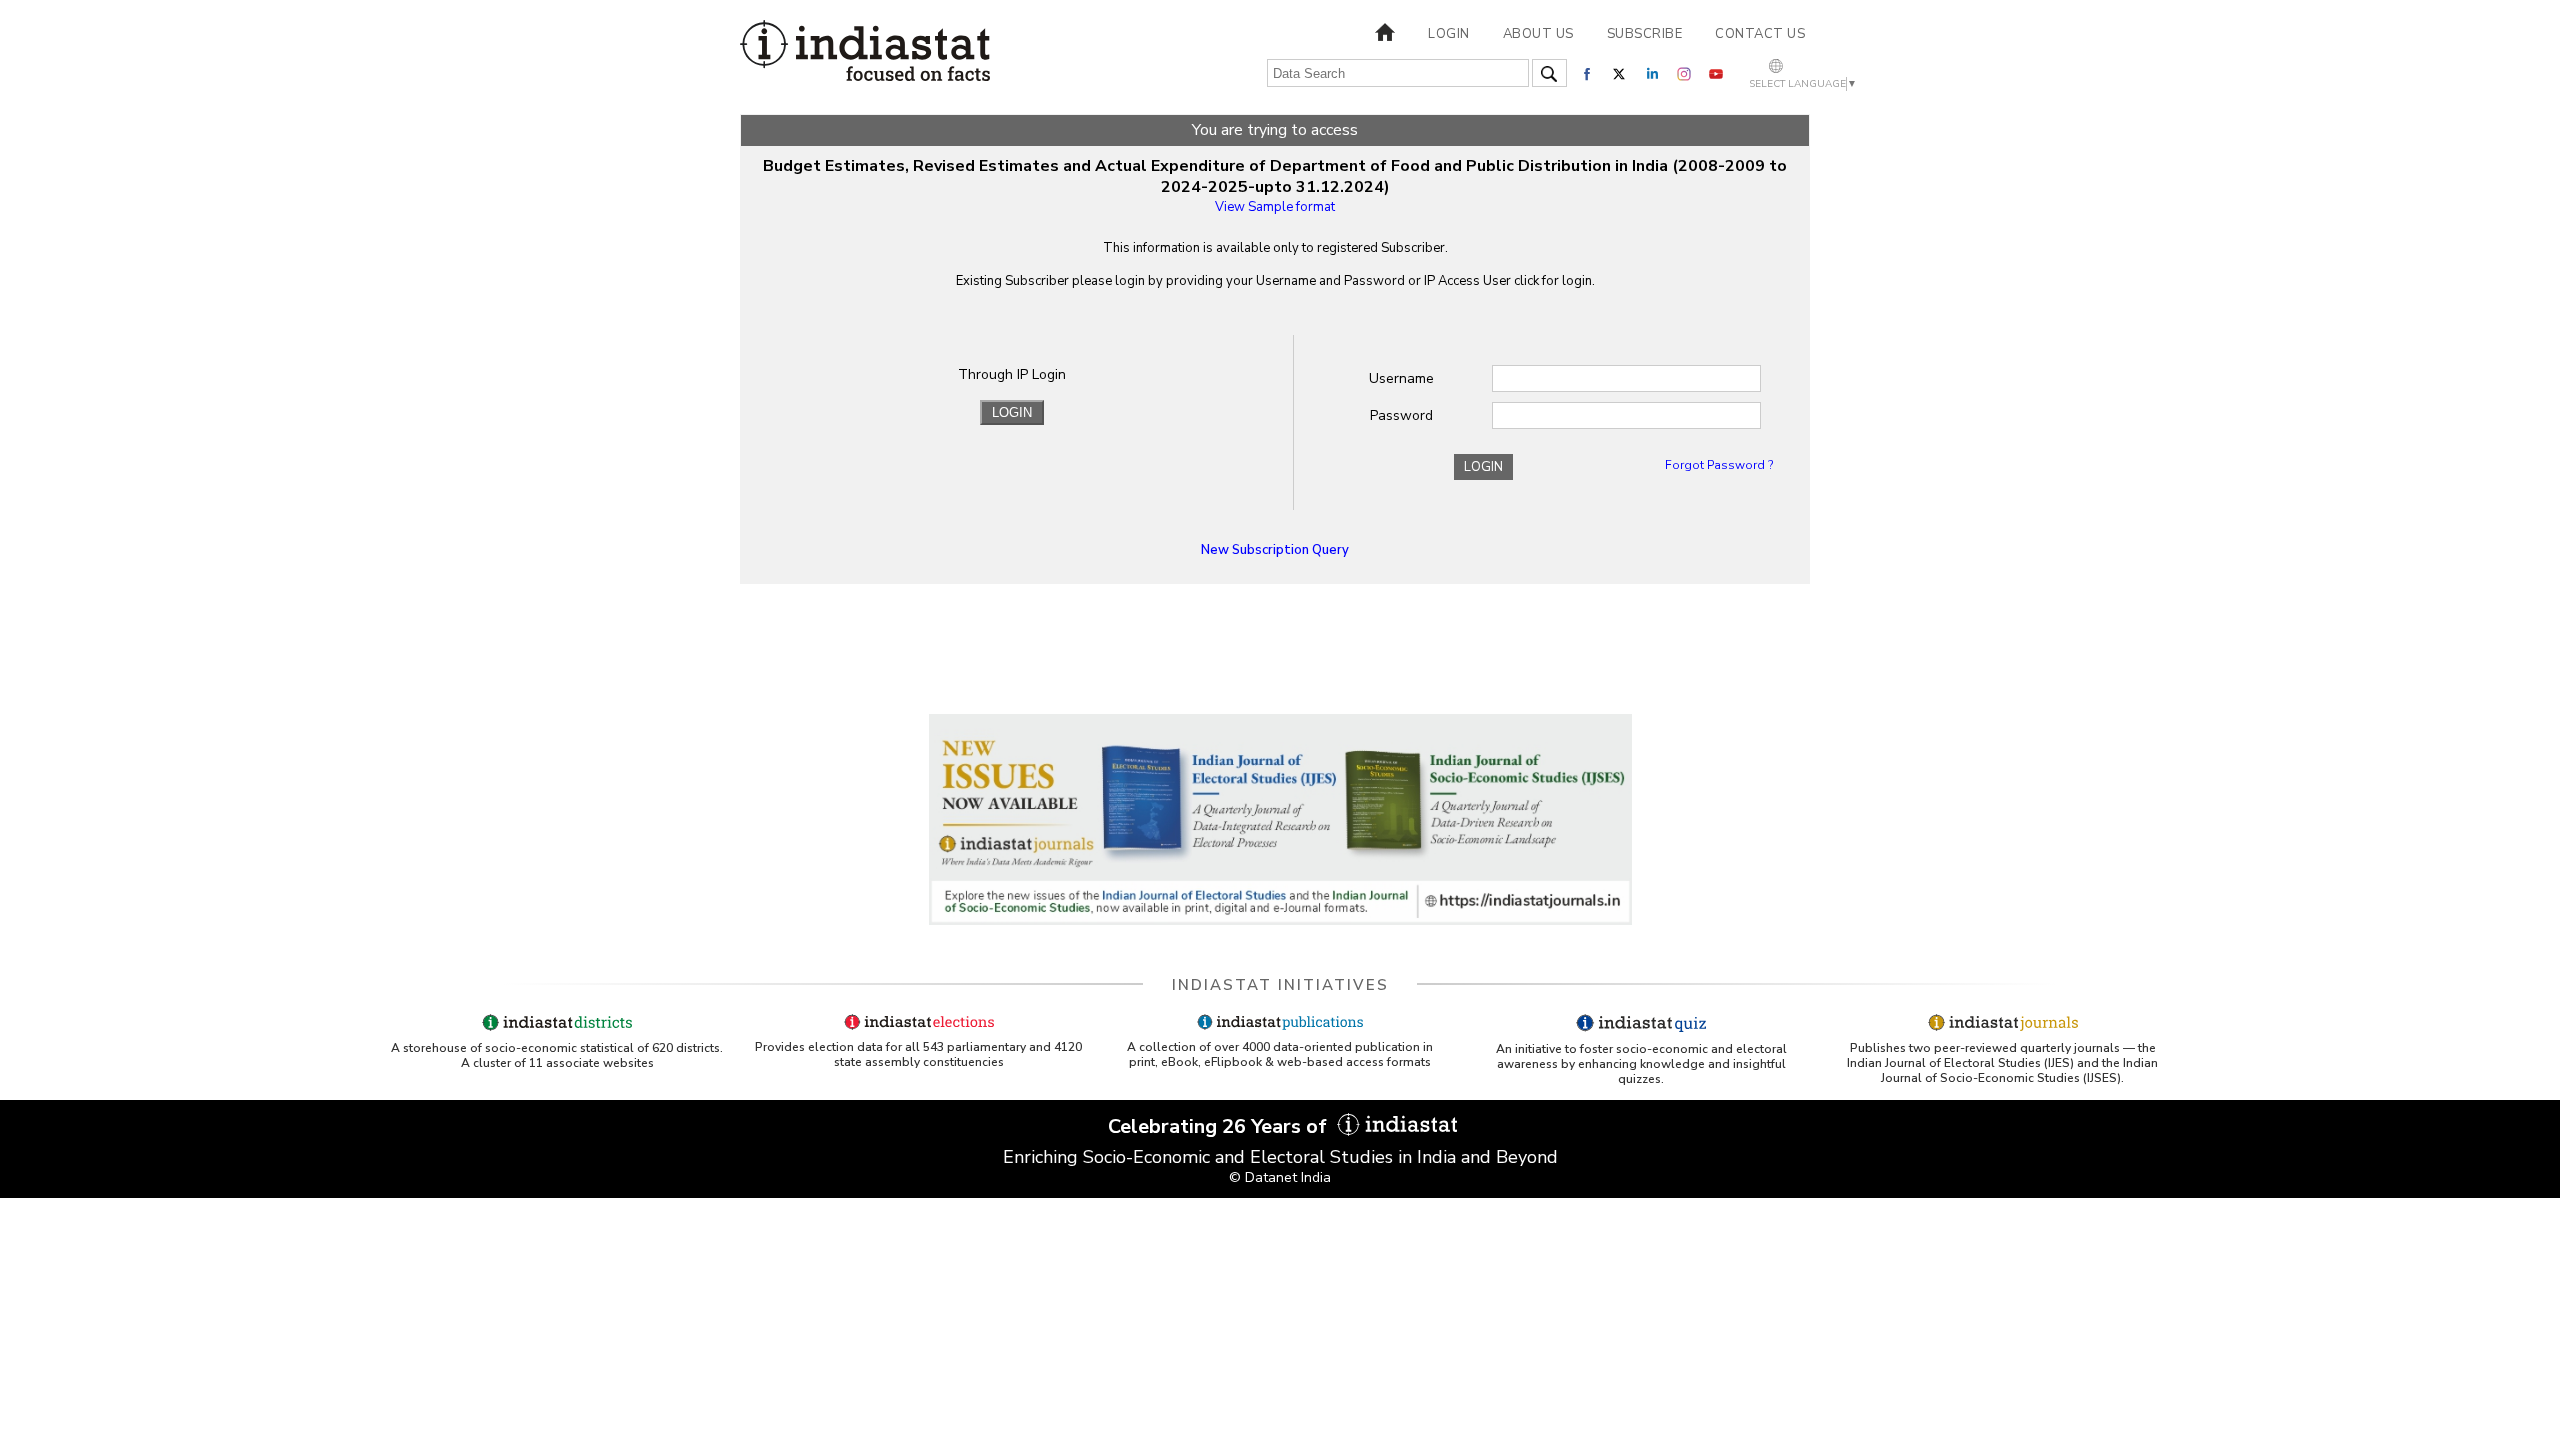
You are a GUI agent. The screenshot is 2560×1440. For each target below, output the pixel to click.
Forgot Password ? (1719, 465)
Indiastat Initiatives (1280, 985)
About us (1538, 34)
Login (1449, 34)
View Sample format (1275, 207)
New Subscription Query (1275, 550)
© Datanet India (1280, 1177)
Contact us (1760, 34)
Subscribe (1645, 34)
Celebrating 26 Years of (1220, 1126)
